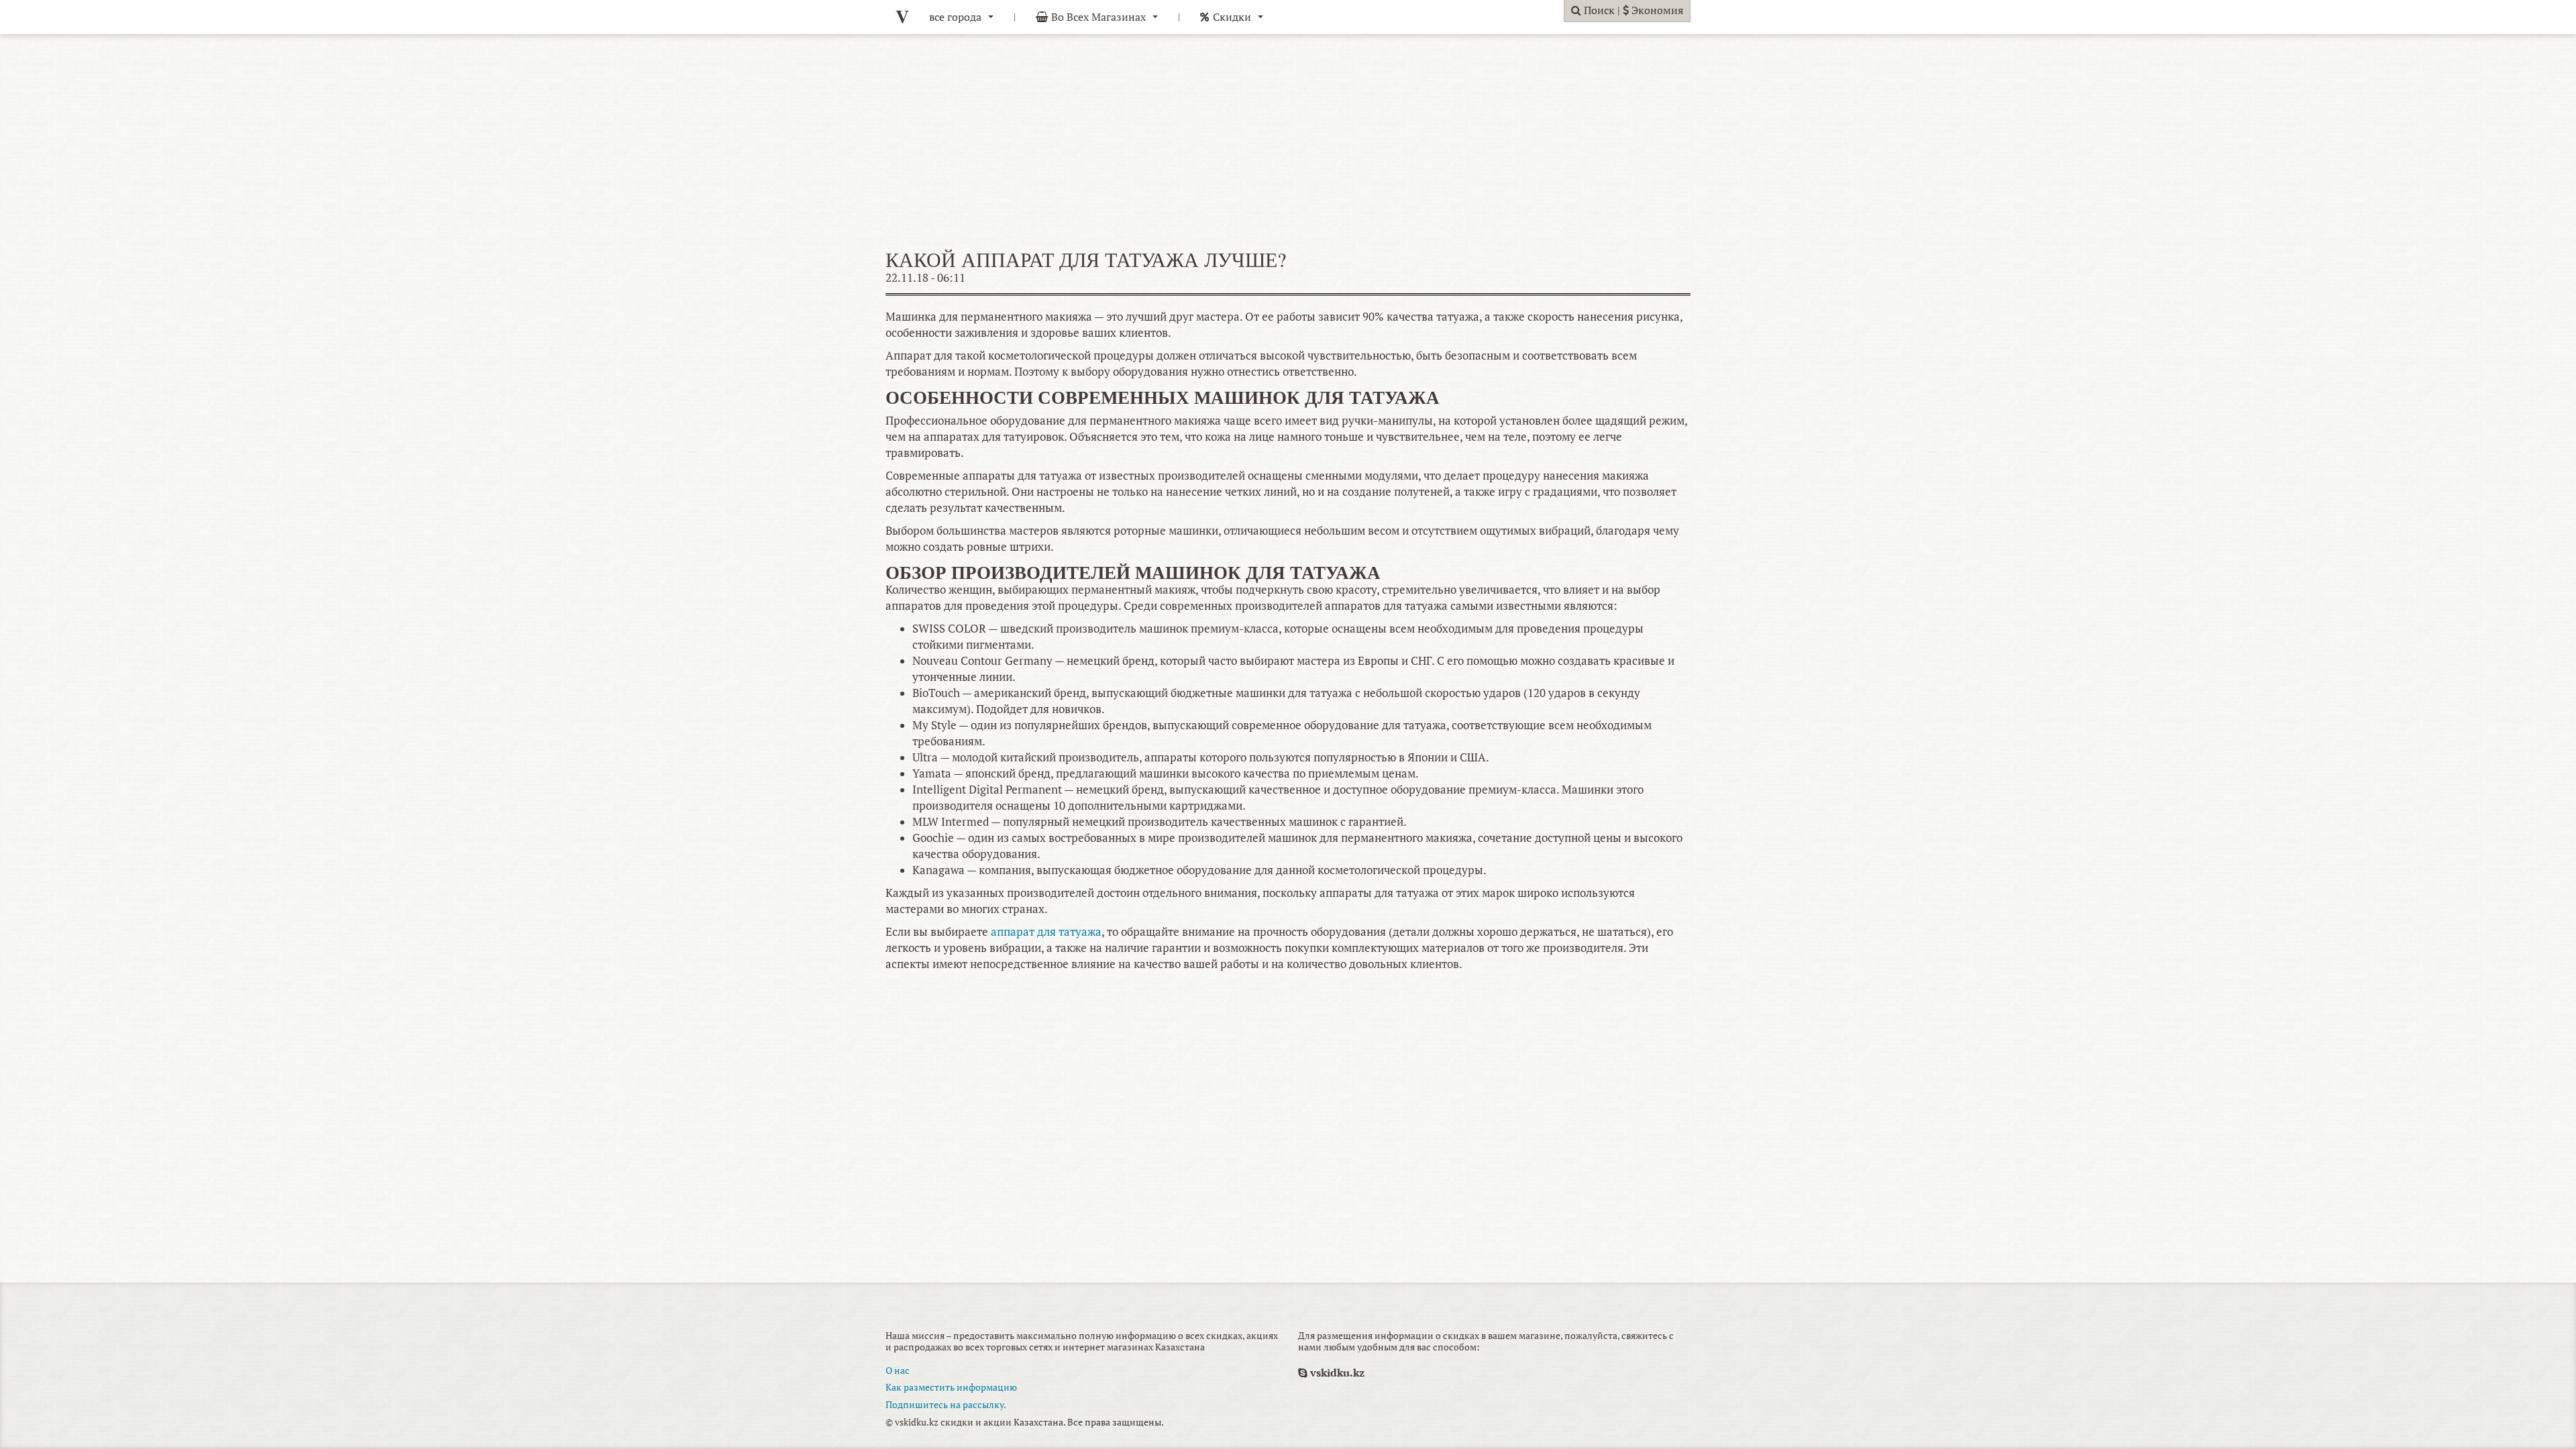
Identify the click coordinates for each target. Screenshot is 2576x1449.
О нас (898, 1370)
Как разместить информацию (951, 1387)
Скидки (1232, 17)
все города (955, 17)
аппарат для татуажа (1046, 932)
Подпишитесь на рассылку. (946, 1404)
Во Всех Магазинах (1098, 17)
